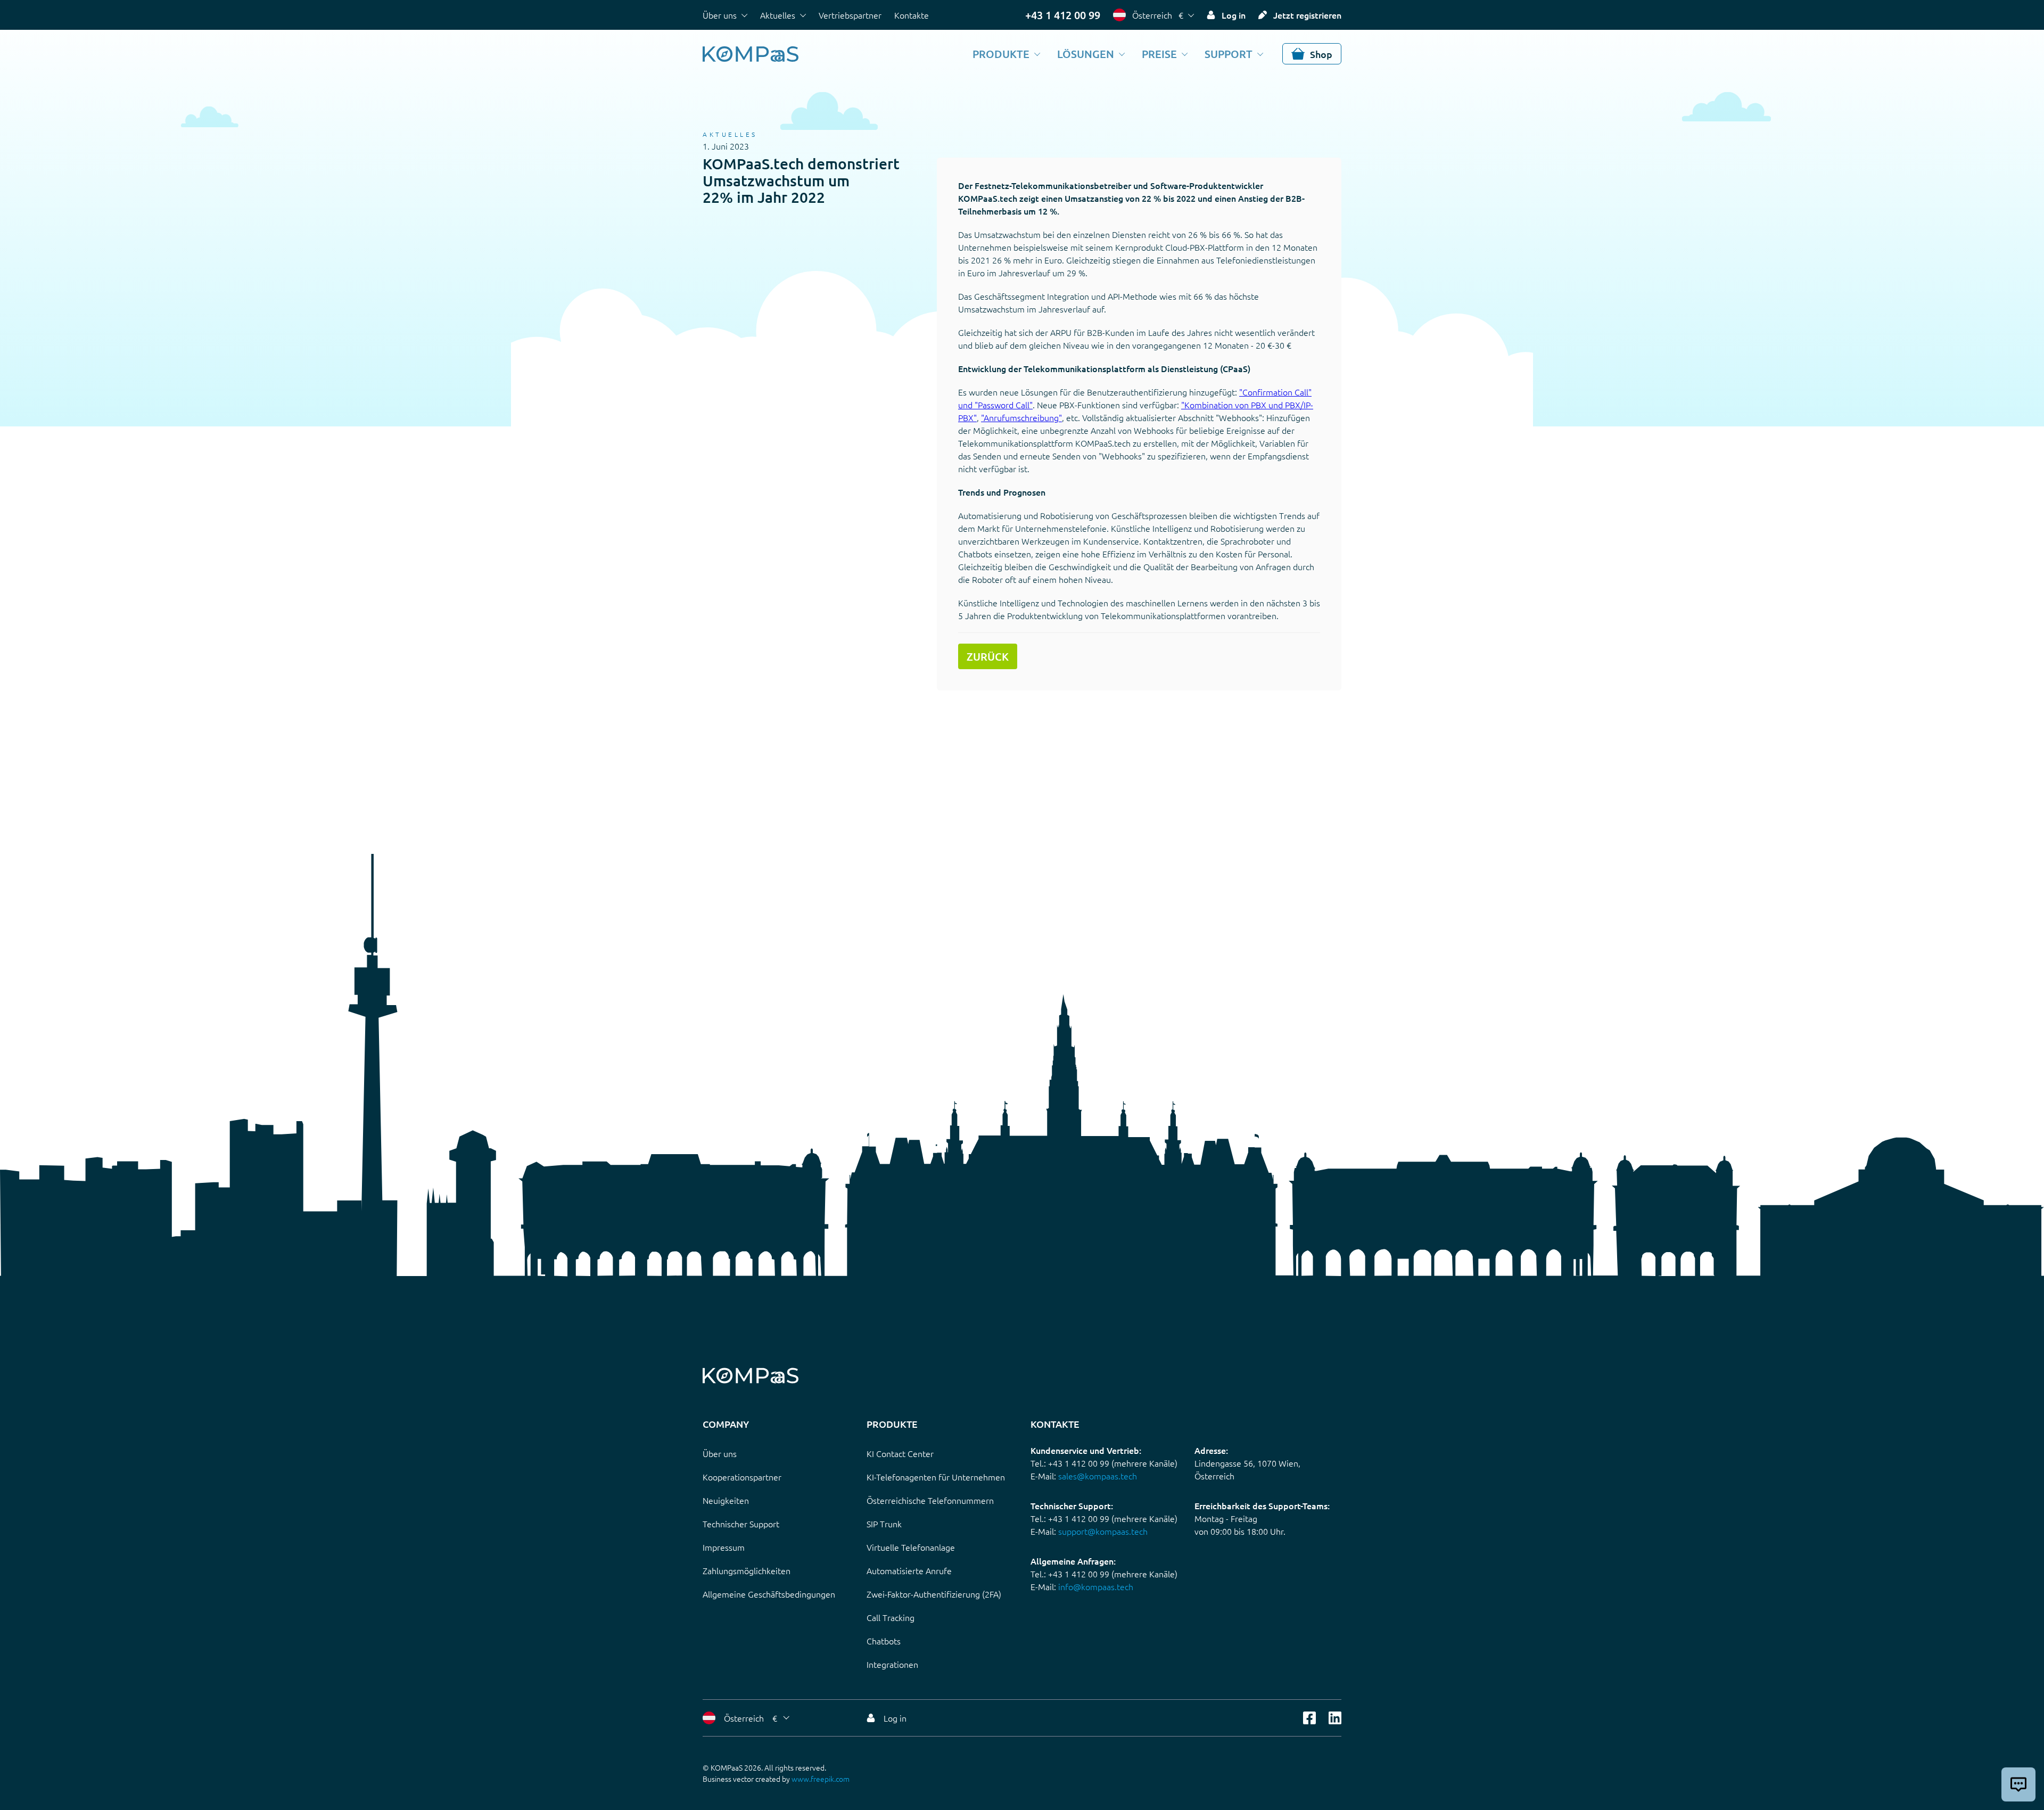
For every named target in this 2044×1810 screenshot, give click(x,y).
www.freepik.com (821, 1779)
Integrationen (892, 1664)
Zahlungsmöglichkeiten (747, 1570)
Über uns (720, 15)
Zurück (988, 656)
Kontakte (912, 15)
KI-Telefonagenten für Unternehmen (936, 1477)
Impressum (724, 1547)
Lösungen (1086, 54)
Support (1229, 54)
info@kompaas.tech (1096, 1586)
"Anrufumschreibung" (1021, 417)
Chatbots (884, 1641)
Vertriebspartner (850, 15)
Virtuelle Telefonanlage (911, 1547)
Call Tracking (891, 1617)
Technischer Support (741, 1524)
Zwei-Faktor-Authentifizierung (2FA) (934, 1594)
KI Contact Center (900, 1453)
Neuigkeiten (726, 1500)
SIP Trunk (884, 1524)
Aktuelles (778, 15)
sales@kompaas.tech (1098, 1476)
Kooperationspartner (742, 1477)
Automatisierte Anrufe (909, 1570)
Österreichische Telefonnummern (930, 1500)
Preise (1159, 54)
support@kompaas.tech (1103, 1531)
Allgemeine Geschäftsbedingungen (769, 1594)
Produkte (1001, 54)
